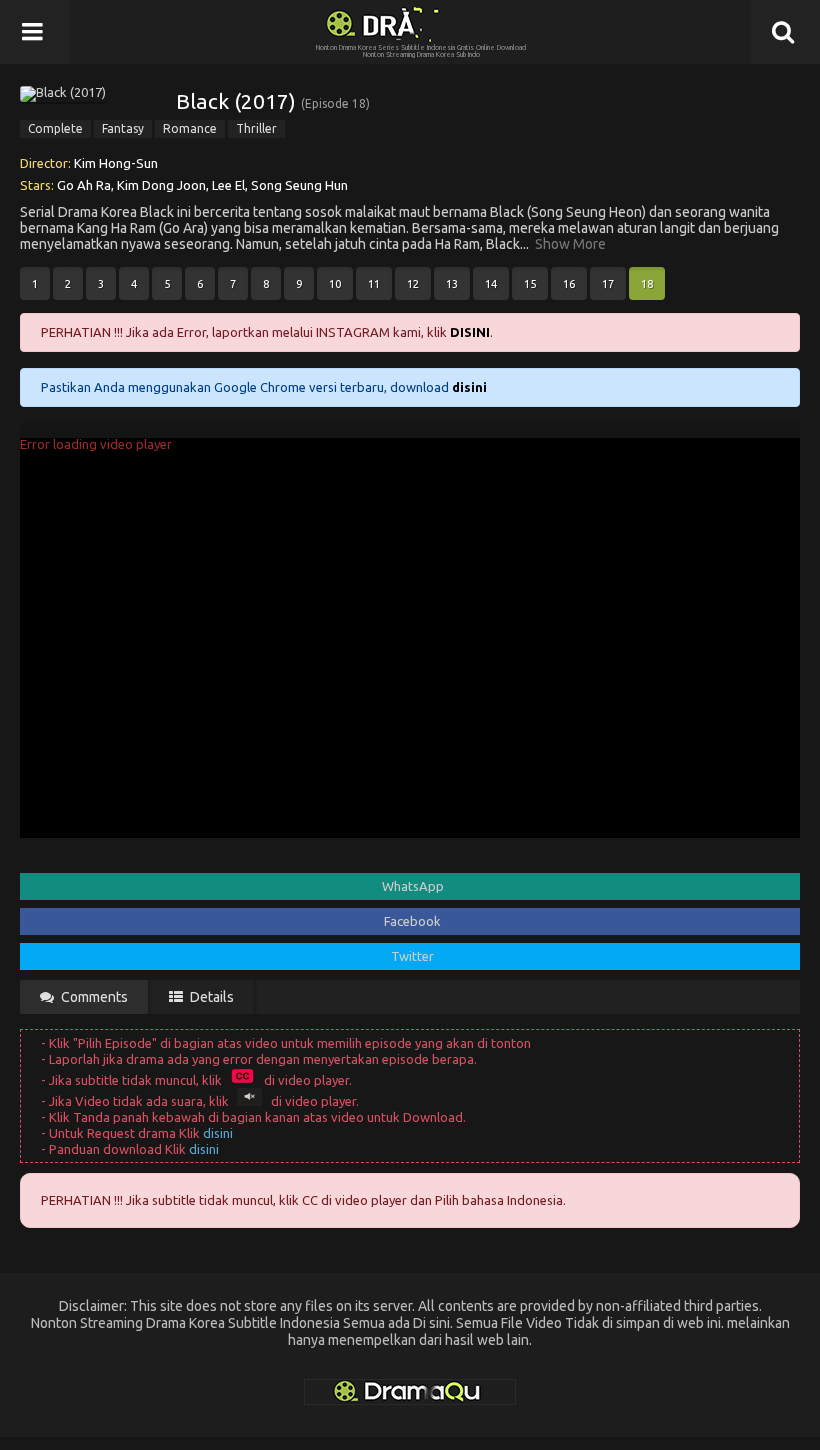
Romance (190, 128)
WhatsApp (413, 886)
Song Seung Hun (299, 185)
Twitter (412, 956)
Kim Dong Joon (161, 185)
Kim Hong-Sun (116, 163)
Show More (570, 244)
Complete (55, 128)
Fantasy (123, 128)
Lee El (228, 185)
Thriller (256, 128)
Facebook (412, 921)
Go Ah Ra (84, 185)
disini (218, 1133)
